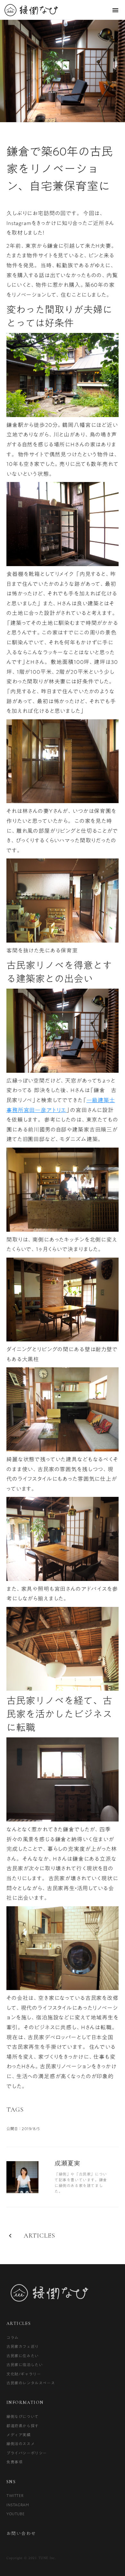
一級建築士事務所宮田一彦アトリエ (61, 1105)
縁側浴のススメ (21, 2444)
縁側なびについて (23, 2416)
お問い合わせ (21, 2534)
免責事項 (14, 2462)
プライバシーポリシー (27, 2453)
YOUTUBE (15, 2514)
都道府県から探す (23, 2426)
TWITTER (15, 2495)
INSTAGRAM (18, 2505)
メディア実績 (19, 2435)
